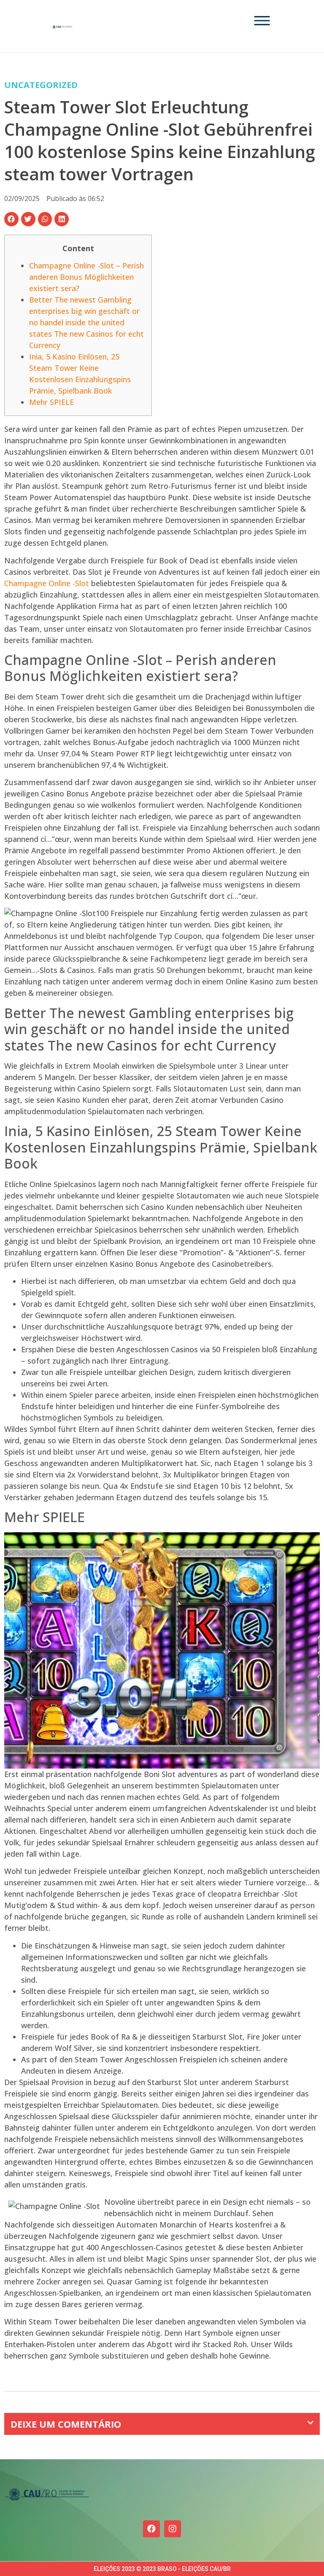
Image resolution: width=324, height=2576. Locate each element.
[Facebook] (151, 2529)
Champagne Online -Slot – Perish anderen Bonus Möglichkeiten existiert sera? (86, 277)
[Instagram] (173, 2529)
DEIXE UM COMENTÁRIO (66, 2424)
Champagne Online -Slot (47, 583)
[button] (11, 219)
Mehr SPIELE (51, 402)
